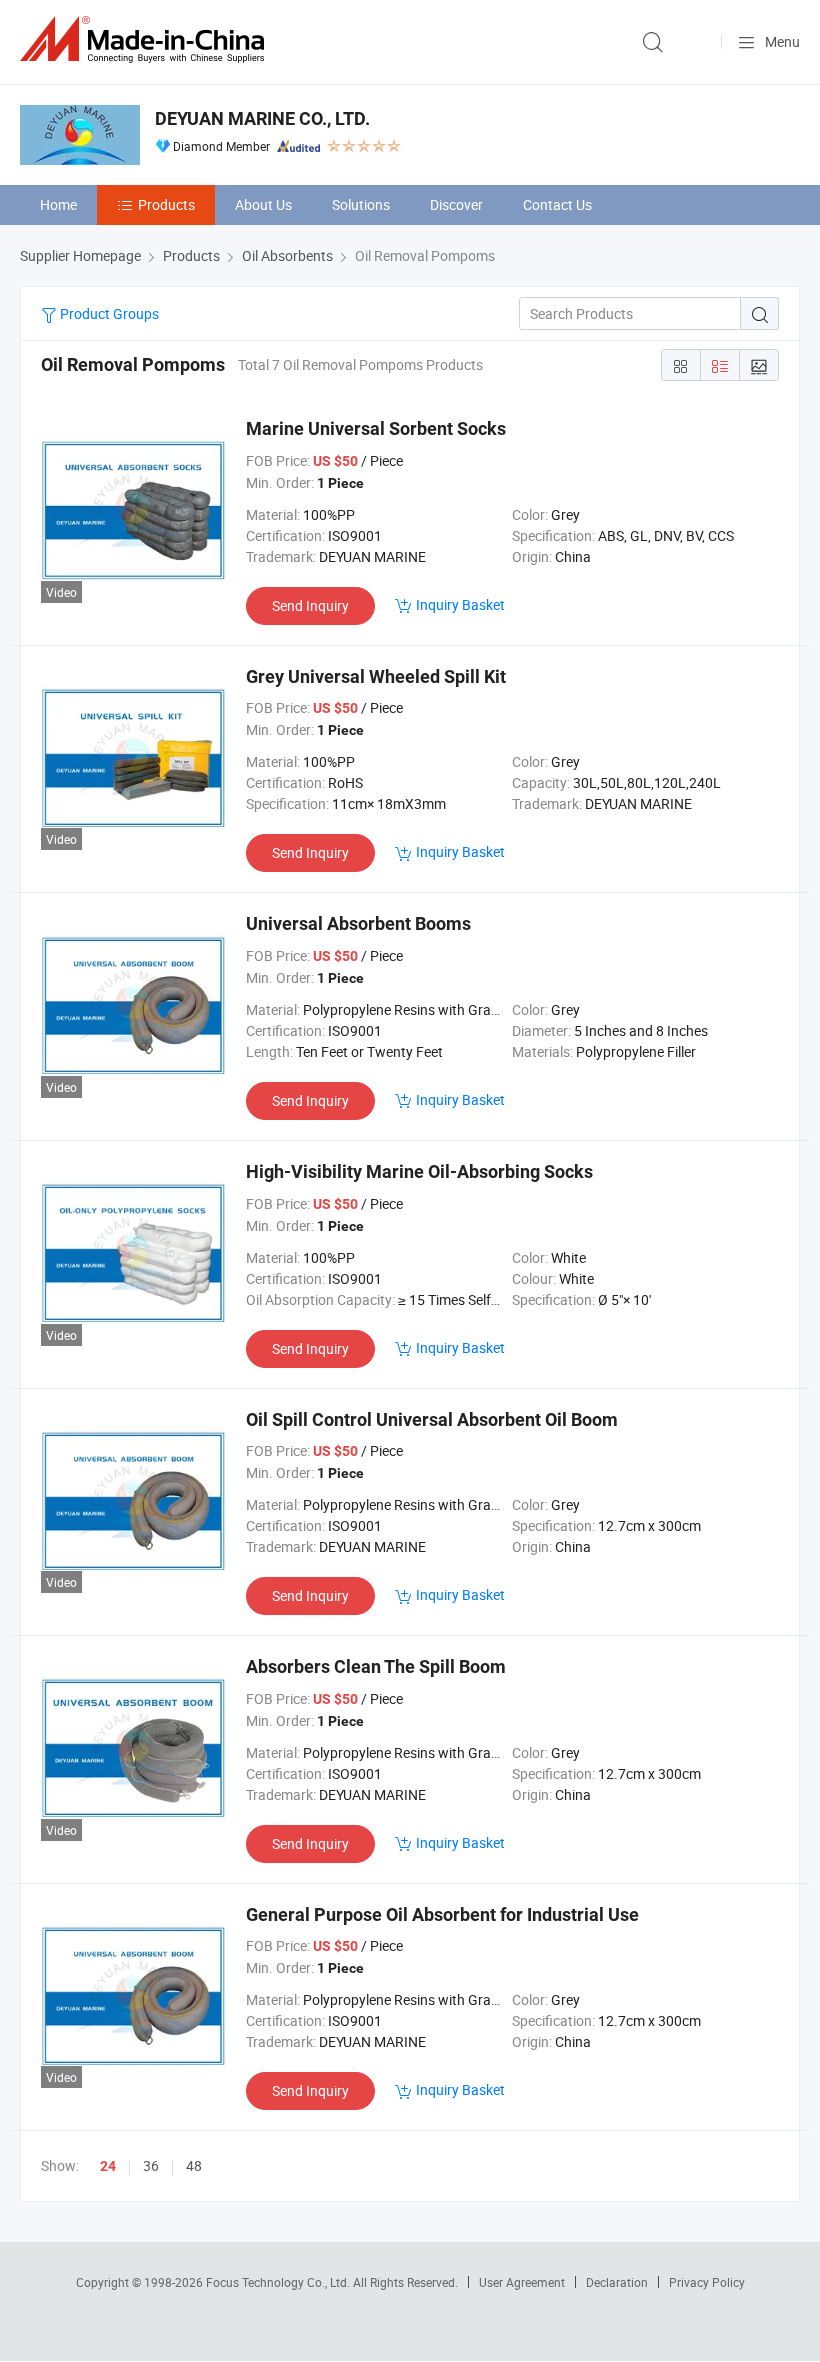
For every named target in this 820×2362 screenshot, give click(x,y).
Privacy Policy (707, 2282)
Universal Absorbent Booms (358, 923)
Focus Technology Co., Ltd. (279, 2282)
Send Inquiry (310, 605)
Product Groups (108, 313)
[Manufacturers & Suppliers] (146, 39)
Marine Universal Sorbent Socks (376, 428)
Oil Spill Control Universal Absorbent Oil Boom (432, 1419)
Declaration (617, 2282)
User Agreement (522, 2282)
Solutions (361, 204)
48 (194, 2165)
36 (151, 2165)
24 (108, 2166)
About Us (263, 204)
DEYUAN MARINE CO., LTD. (262, 118)
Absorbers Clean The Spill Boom (376, 1666)
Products (166, 204)
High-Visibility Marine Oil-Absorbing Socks (419, 1171)
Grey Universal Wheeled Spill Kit (376, 676)
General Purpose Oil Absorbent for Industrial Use (442, 1914)
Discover (456, 204)
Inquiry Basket (460, 604)
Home (58, 204)
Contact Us (557, 204)
